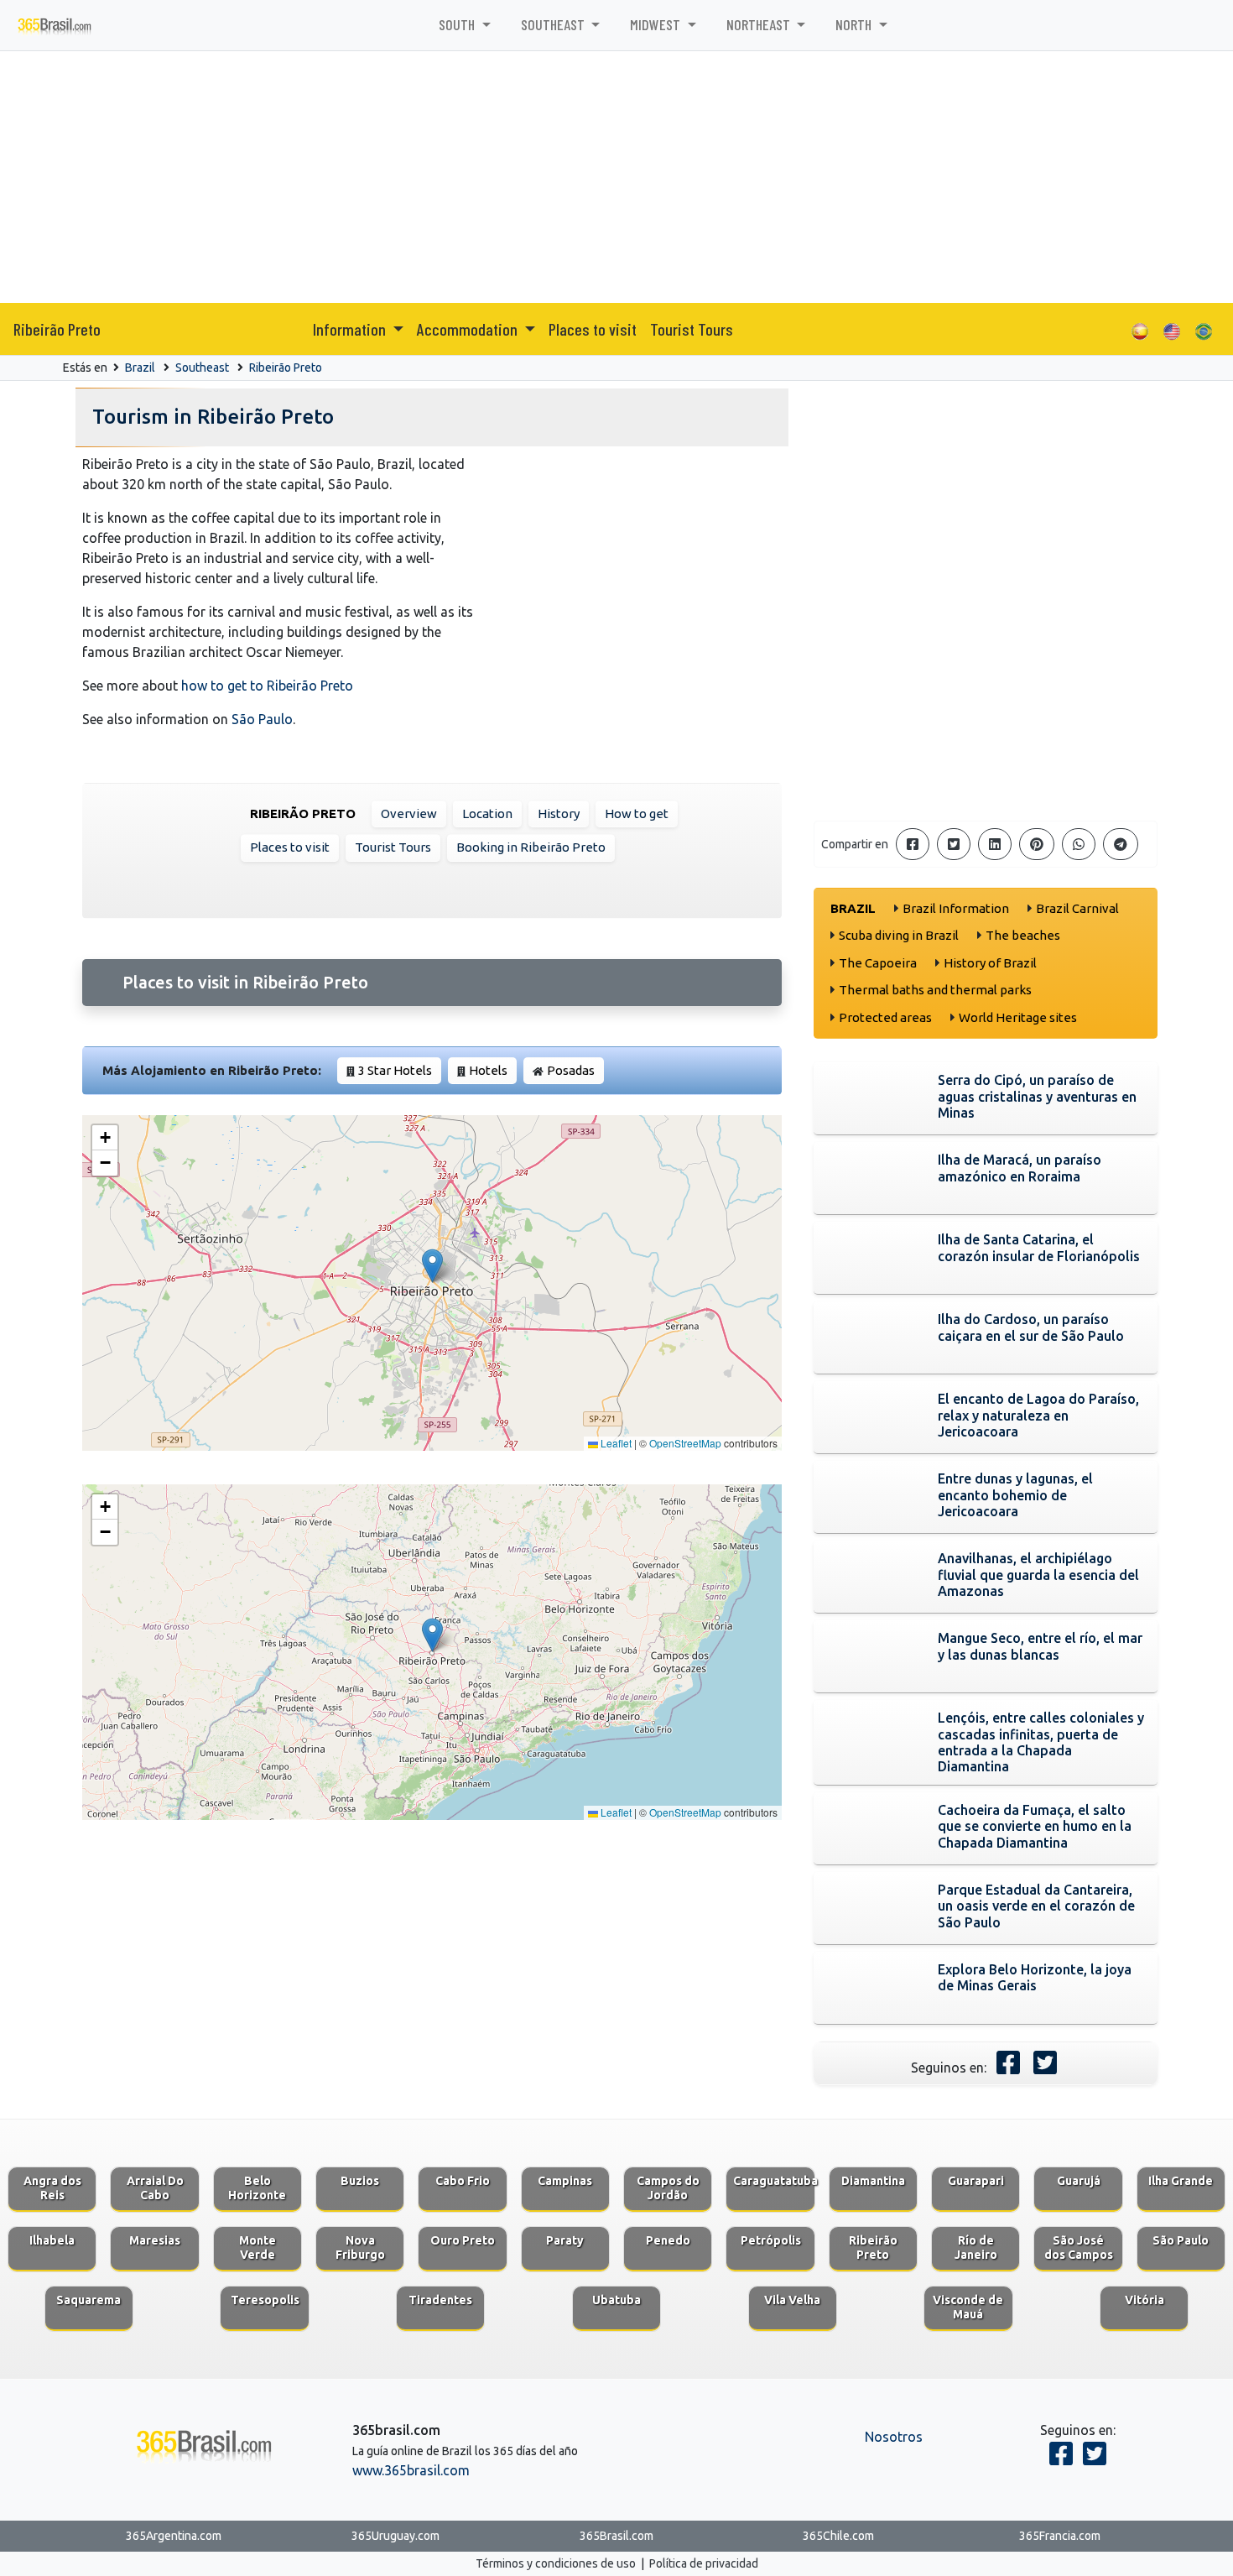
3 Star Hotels (395, 1070)
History (559, 813)
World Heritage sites (1018, 1017)
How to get (637, 813)
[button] (432, 1266)
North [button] (855, 24)
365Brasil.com (616, 2536)
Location (487, 813)
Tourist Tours (692, 329)
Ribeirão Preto (57, 329)
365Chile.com (838, 2536)
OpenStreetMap (685, 1443)
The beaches (1023, 935)
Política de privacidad (704, 2563)
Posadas (571, 1070)
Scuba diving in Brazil (899, 935)
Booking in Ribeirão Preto (531, 847)
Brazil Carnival (1077, 908)
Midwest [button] (657, 24)
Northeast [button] (760, 24)
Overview (409, 813)
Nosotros (894, 2437)
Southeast (202, 368)
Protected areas (885, 1017)
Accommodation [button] (469, 329)
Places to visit (593, 329)
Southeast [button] (554, 24)
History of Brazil (990, 963)
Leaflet (615, 1443)
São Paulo (262, 719)
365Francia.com (1060, 2536)
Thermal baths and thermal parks (935, 990)
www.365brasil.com (411, 2470)
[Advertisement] (616, 177)
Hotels (488, 1070)
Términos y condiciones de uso (556, 2563)
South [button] (458, 24)
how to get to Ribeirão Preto (267, 686)
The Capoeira (878, 963)
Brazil (140, 368)
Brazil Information (956, 908)
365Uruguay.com (395, 2536)
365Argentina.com (174, 2536)
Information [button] (351, 329)
